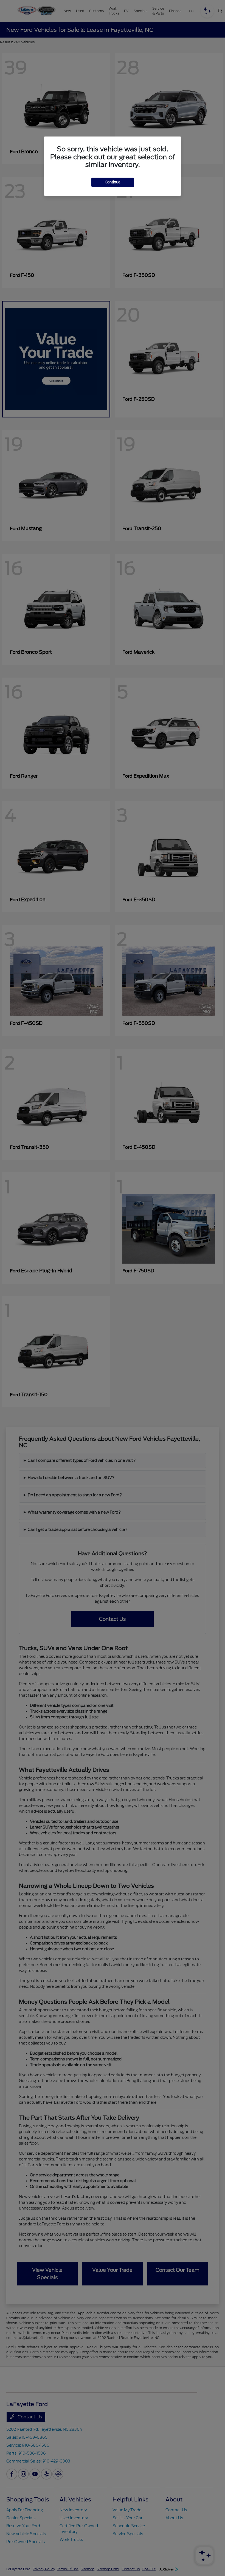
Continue (113, 182)
